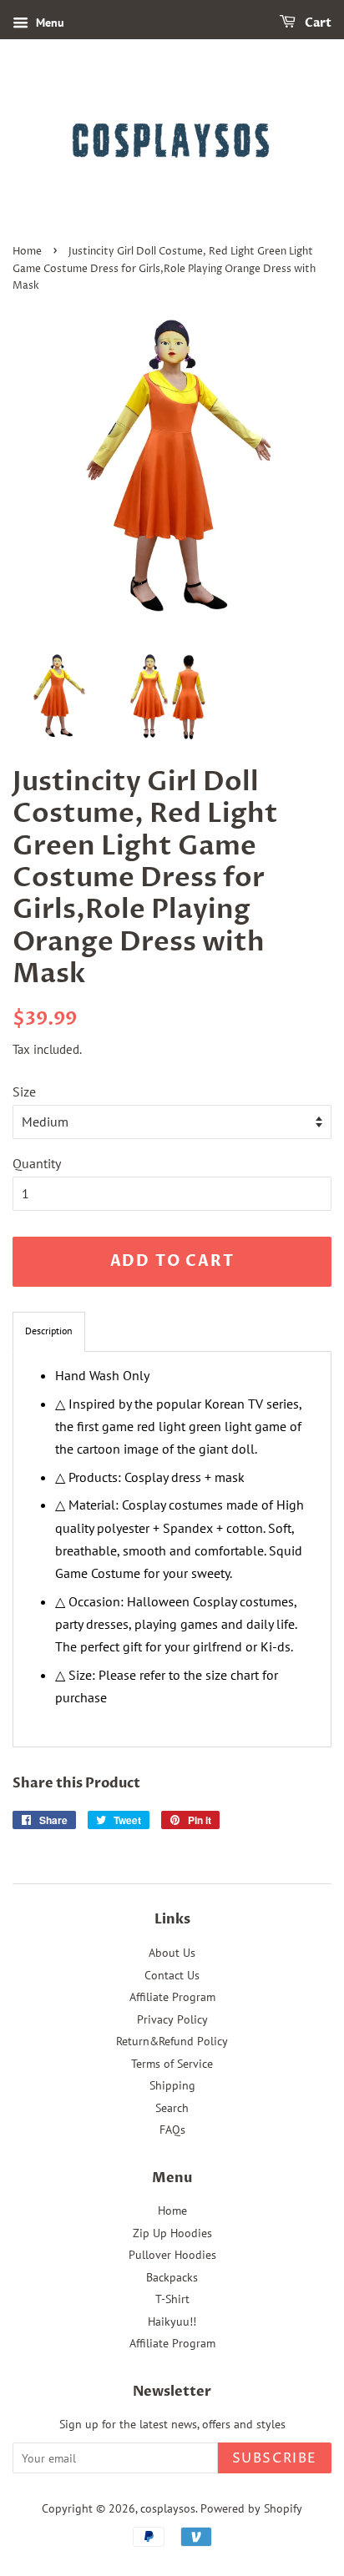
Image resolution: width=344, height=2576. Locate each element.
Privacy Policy (172, 2019)
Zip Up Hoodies (172, 2233)
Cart (317, 23)
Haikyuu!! (172, 2321)
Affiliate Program (172, 1997)
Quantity (37, 1163)
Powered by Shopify (251, 2508)
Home (27, 252)
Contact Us (172, 1975)
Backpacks (172, 2277)
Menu (48, 23)
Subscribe (275, 2458)
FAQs (172, 2130)
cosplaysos (168, 2508)
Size (24, 1091)
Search (172, 2108)
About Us (172, 1953)
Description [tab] (49, 1331)
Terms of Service (172, 2064)
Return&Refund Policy (172, 2041)
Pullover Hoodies (172, 2255)
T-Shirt (172, 2299)
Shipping (172, 2085)
